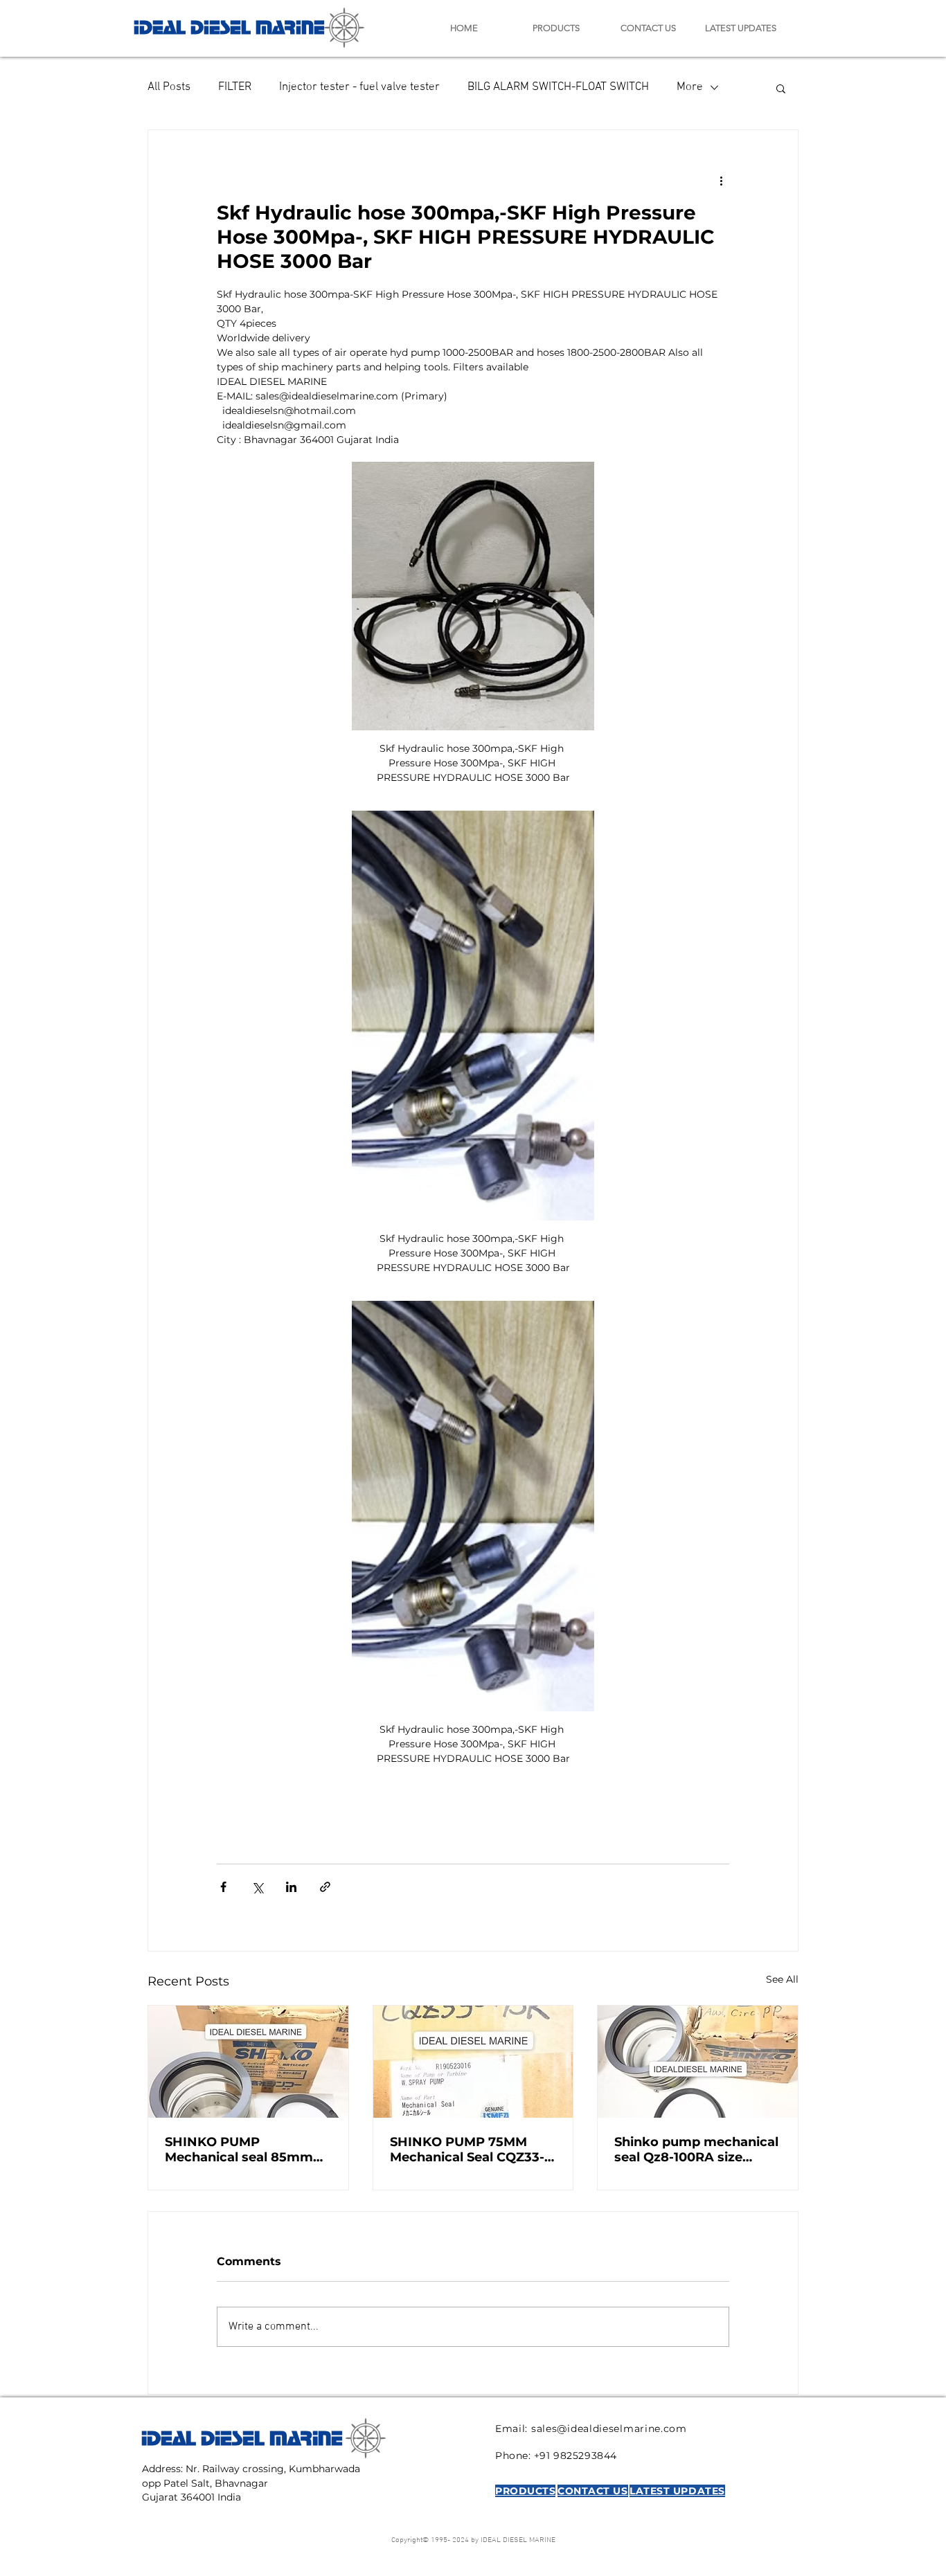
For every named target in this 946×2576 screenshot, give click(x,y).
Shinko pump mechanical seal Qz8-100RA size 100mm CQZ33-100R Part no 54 (696, 2150)
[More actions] (721, 180)
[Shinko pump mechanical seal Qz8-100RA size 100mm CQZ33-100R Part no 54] (698, 2062)
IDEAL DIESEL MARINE (229, 25)
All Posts (169, 87)
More (690, 87)
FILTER (235, 87)
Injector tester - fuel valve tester (359, 87)
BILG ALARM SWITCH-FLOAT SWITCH (558, 87)
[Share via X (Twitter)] (257, 1887)
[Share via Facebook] (223, 1887)
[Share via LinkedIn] (291, 1887)
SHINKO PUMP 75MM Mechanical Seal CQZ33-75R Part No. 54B (467, 2150)
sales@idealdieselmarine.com (609, 2429)
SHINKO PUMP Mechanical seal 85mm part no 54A (239, 2150)
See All (782, 1979)
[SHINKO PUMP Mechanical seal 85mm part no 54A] (248, 2062)
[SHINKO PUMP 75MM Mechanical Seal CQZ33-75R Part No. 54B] (473, 2062)
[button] (781, 88)
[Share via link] (325, 1887)
